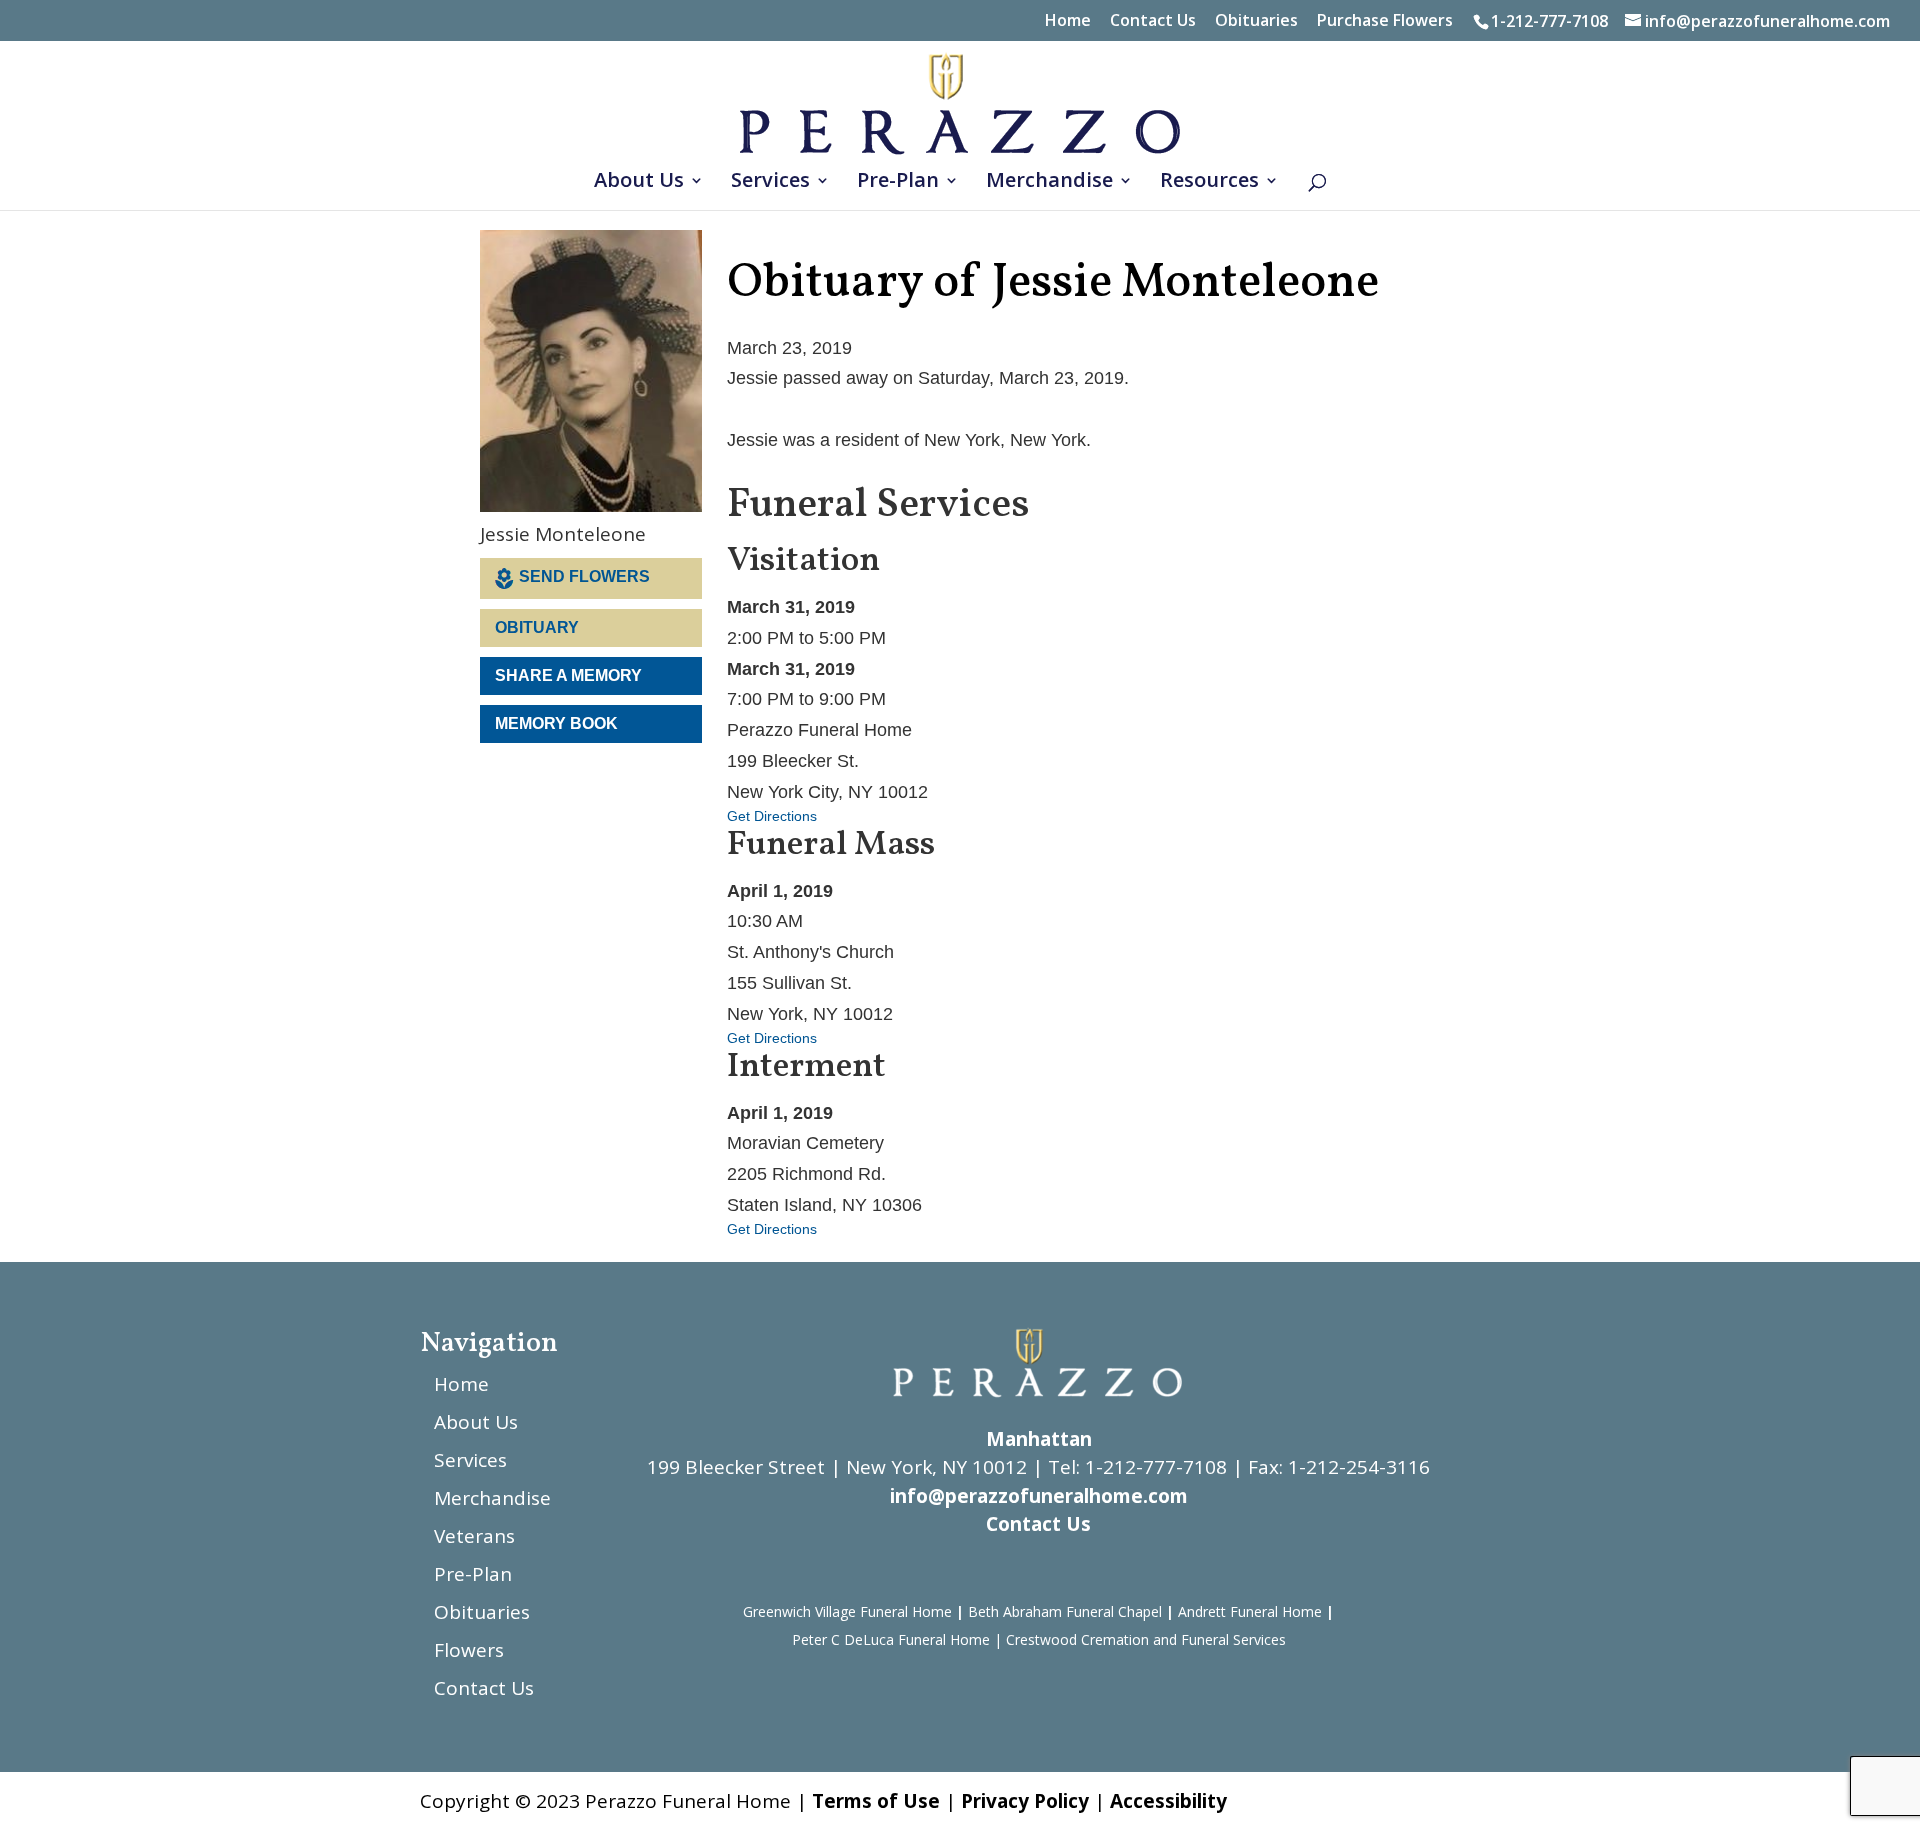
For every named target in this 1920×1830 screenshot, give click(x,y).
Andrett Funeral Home (1250, 1611)
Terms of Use (876, 1801)
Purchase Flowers (1385, 21)
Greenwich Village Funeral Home (847, 1611)
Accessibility (1168, 1801)
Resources (1209, 183)
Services (770, 183)
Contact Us (1153, 21)
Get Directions (772, 816)
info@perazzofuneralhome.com (1039, 1496)
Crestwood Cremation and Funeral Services (1146, 1639)
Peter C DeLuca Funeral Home (891, 1639)
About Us (639, 183)
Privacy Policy (1025, 1801)
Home (1068, 21)
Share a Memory (568, 675)
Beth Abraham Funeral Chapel (1065, 1611)
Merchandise (1049, 183)
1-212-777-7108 (1549, 21)
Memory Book (556, 723)
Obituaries (1256, 21)
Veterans (474, 1536)
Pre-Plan (898, 183)
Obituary (537, 627)
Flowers (469, 1650)
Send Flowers (584, 576)
